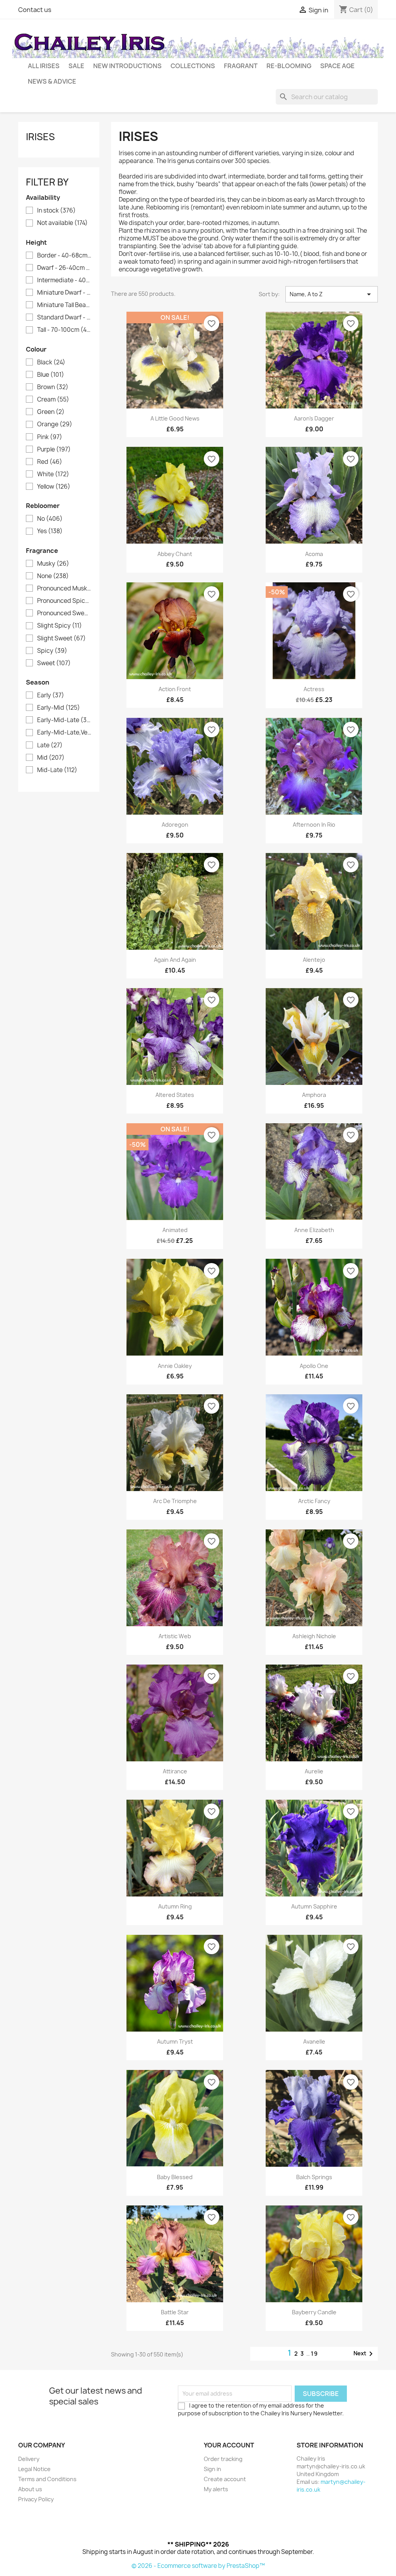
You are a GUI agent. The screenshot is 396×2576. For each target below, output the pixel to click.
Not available (62, 223)
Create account (225, 2479)
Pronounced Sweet (64, 613)
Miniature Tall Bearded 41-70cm (64, 305)
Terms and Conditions (47, 2479)
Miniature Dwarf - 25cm (64, 293)
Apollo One (314, 1366)
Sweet (54, 663)
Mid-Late (57, 770)
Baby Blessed (175, 2177)
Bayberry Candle (314, 2312)
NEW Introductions (127, 66)
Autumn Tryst (175, 2041)
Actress (314, 689)
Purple (54, 450)
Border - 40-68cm (64, 256)
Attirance (175, 1771)
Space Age (337, 66)
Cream (53, 400)
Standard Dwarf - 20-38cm (64, 317)
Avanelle (314, 2041)
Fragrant (241, 66)
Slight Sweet (61, 638)
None (53, 576)
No (50, 519)
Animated (175, 1230)
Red (50, 462)
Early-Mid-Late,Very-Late (64, 733)
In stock (56, 211)
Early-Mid (59, 708)
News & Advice (52, 81)
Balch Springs (314, 2177)
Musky (53, 564)
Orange (55, 424)
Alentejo (314, 960)
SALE (76, 66)
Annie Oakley (175, 1366)
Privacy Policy (36, 2499)
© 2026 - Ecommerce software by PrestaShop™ (198, 2566)
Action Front (175, 689)
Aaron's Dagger (314, 418)
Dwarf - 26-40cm (64, 268)
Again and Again (175, 960)
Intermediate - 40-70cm (64, 280)
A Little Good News (175, 418)
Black (51, 362)
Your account (229, 2445)
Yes (50, 531)
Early (51, 695)
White (53, 474)
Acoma (314, 554)
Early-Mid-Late (64, 720)
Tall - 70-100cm (64, 330)
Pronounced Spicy (64, 601)
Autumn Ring (175, 1906)
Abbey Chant (175, 554)
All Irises (44, 66)
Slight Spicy (60, 626)
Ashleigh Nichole (314, 1636)
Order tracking (223, 2459)
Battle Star (175, 2312)
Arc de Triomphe (175, 1501)
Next (364, 2354)
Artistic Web (175, 1636)
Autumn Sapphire (314, 1906)
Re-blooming (289, 66)
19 (315, 2354)
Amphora (314, 1095)
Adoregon (175, 825)
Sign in (213, 2469)
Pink (50, 437)
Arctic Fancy (314, 1501)
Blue (51, 375)
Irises (40, 137)
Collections (193, 66)
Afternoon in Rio (314, 825)
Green (51, 412)
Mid (51, 758)
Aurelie (314, 1771)
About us (30, 2489)
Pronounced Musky (64, 589)
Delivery (29, 2459)
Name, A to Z (332, 294)
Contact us (35, 10)
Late (50, 745)
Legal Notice (34, 2469)
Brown (53, 387)
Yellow (54, 487)
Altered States (175, 1095)
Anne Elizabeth (314, 1230)
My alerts (216, 2489)
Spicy (52, 651)
